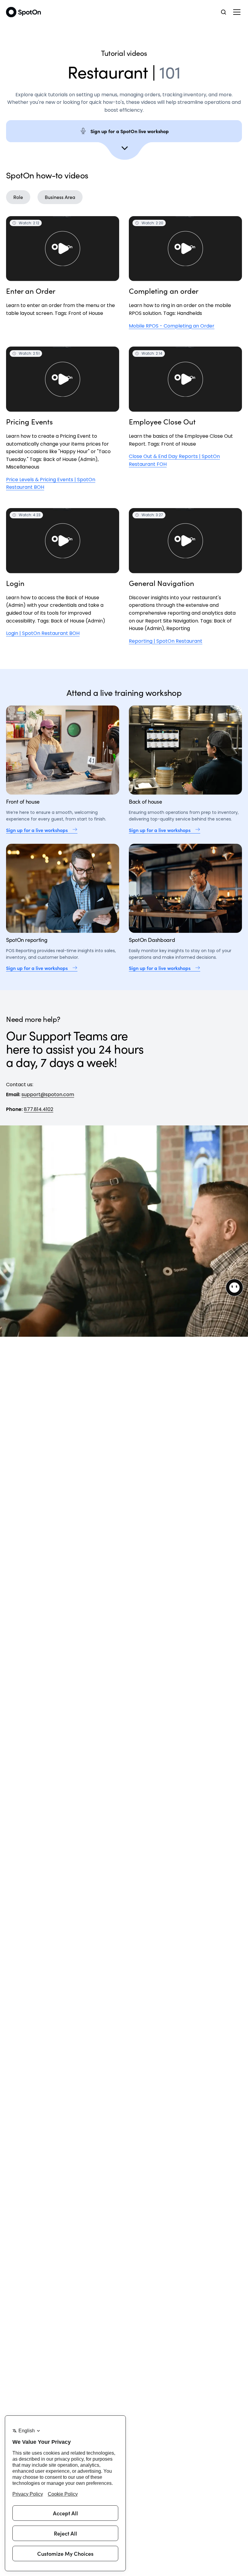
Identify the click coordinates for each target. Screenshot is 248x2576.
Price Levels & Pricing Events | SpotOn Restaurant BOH (51, 483)
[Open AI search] (224, 12)
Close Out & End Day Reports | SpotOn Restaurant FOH (174, 460)
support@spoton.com (48, 1094)
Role (18, 197)
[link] (63, 830)
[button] (237, 12)
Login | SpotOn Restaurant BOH (43, 633)
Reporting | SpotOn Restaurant (166, 641)
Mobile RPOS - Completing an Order (172, 326)
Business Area (60, 197)
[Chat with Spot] (234, 1288)
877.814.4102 (39, 1109)
